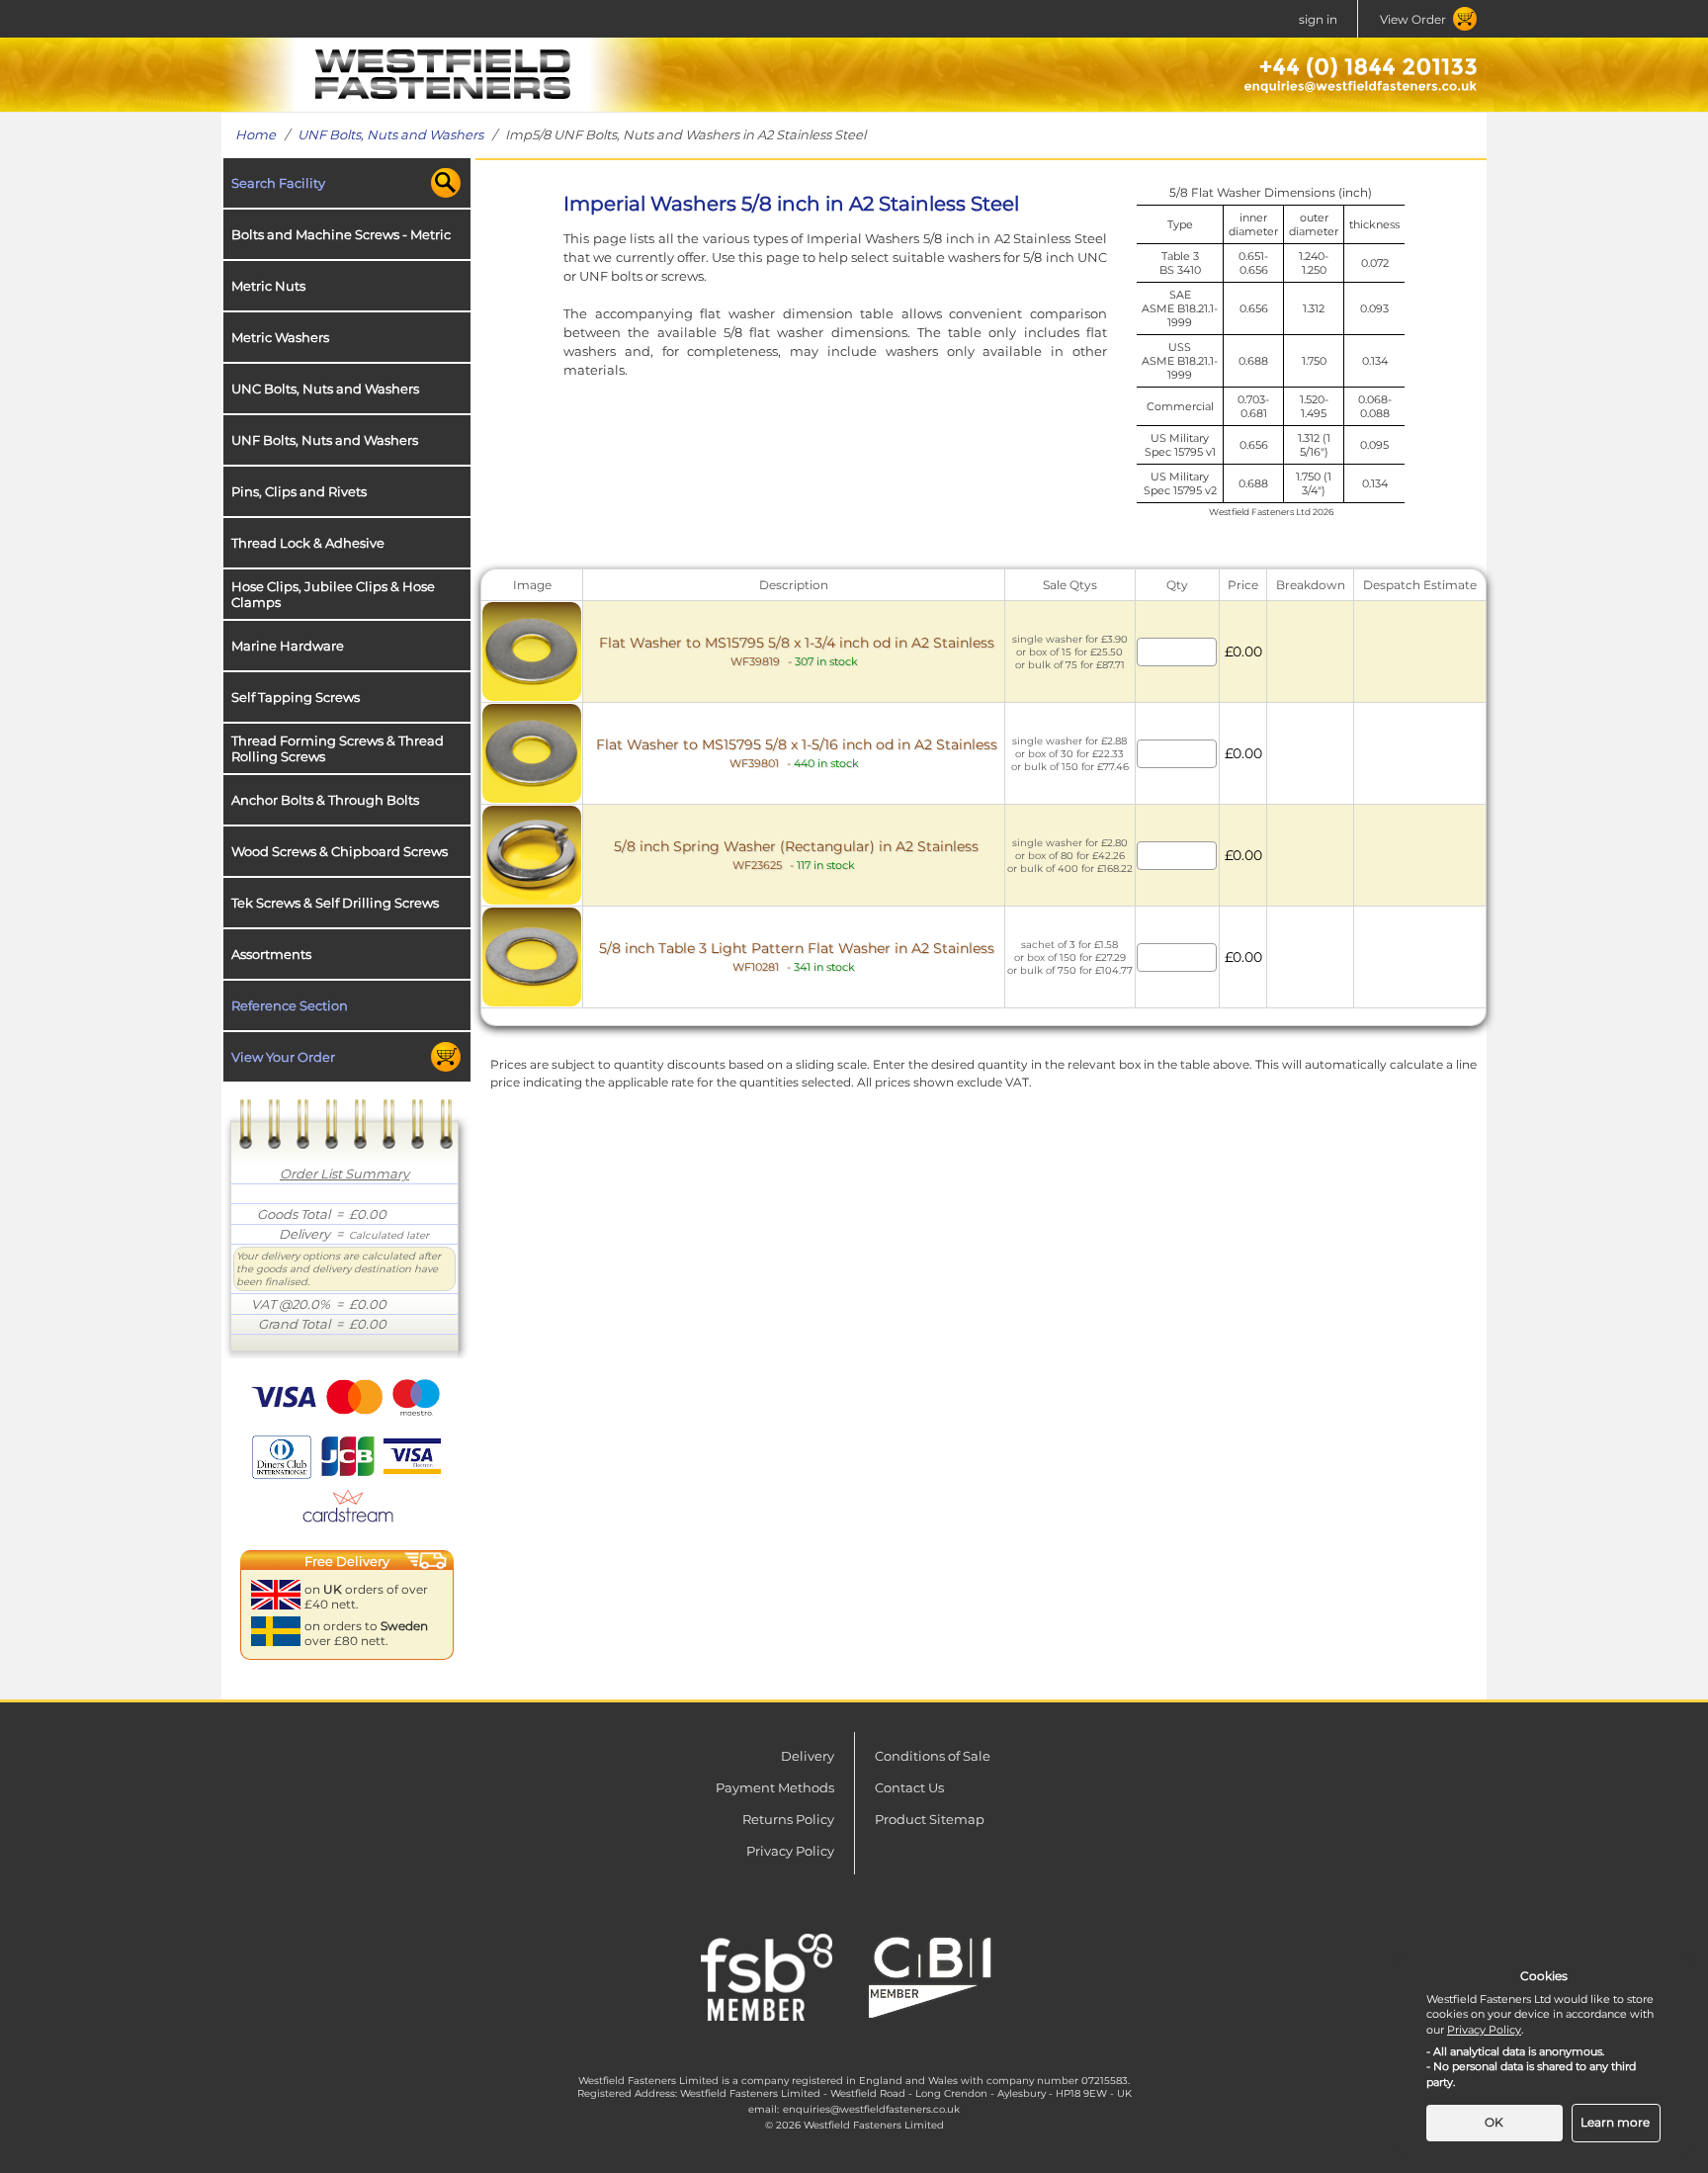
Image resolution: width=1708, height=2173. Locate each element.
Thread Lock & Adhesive (308, 543)
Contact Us (909, 1787)
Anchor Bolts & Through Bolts (325, 800)
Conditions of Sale (933, 1756)
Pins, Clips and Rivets (299, 491)
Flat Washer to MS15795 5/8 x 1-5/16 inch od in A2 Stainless (797, 753)
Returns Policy (788, 1819)
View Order (1413, 19)
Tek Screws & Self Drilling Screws (335, 903)
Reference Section (290, 1005)
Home (256, 134)
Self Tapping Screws (296, 697)
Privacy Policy (790, 1851)
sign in (1318, 19)
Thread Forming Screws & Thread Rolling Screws (338, 748)
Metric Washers (280, 337)
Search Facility (278, 183)
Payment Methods (775, 1787)
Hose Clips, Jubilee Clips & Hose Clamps (333, 594)
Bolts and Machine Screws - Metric (341, 234)
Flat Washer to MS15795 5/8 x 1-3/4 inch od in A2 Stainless (797, 651)
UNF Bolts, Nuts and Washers (390, 134)
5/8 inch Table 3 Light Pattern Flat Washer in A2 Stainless (797, 956)
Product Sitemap (930, 1819)
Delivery (808, 1756)
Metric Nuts (268, 286)
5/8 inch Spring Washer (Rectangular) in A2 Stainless (796, 855)
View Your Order (283, 1057)
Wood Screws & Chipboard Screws (340, 851)
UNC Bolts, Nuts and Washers (325, 389)
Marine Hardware (288, 646)
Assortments (271, 954)
